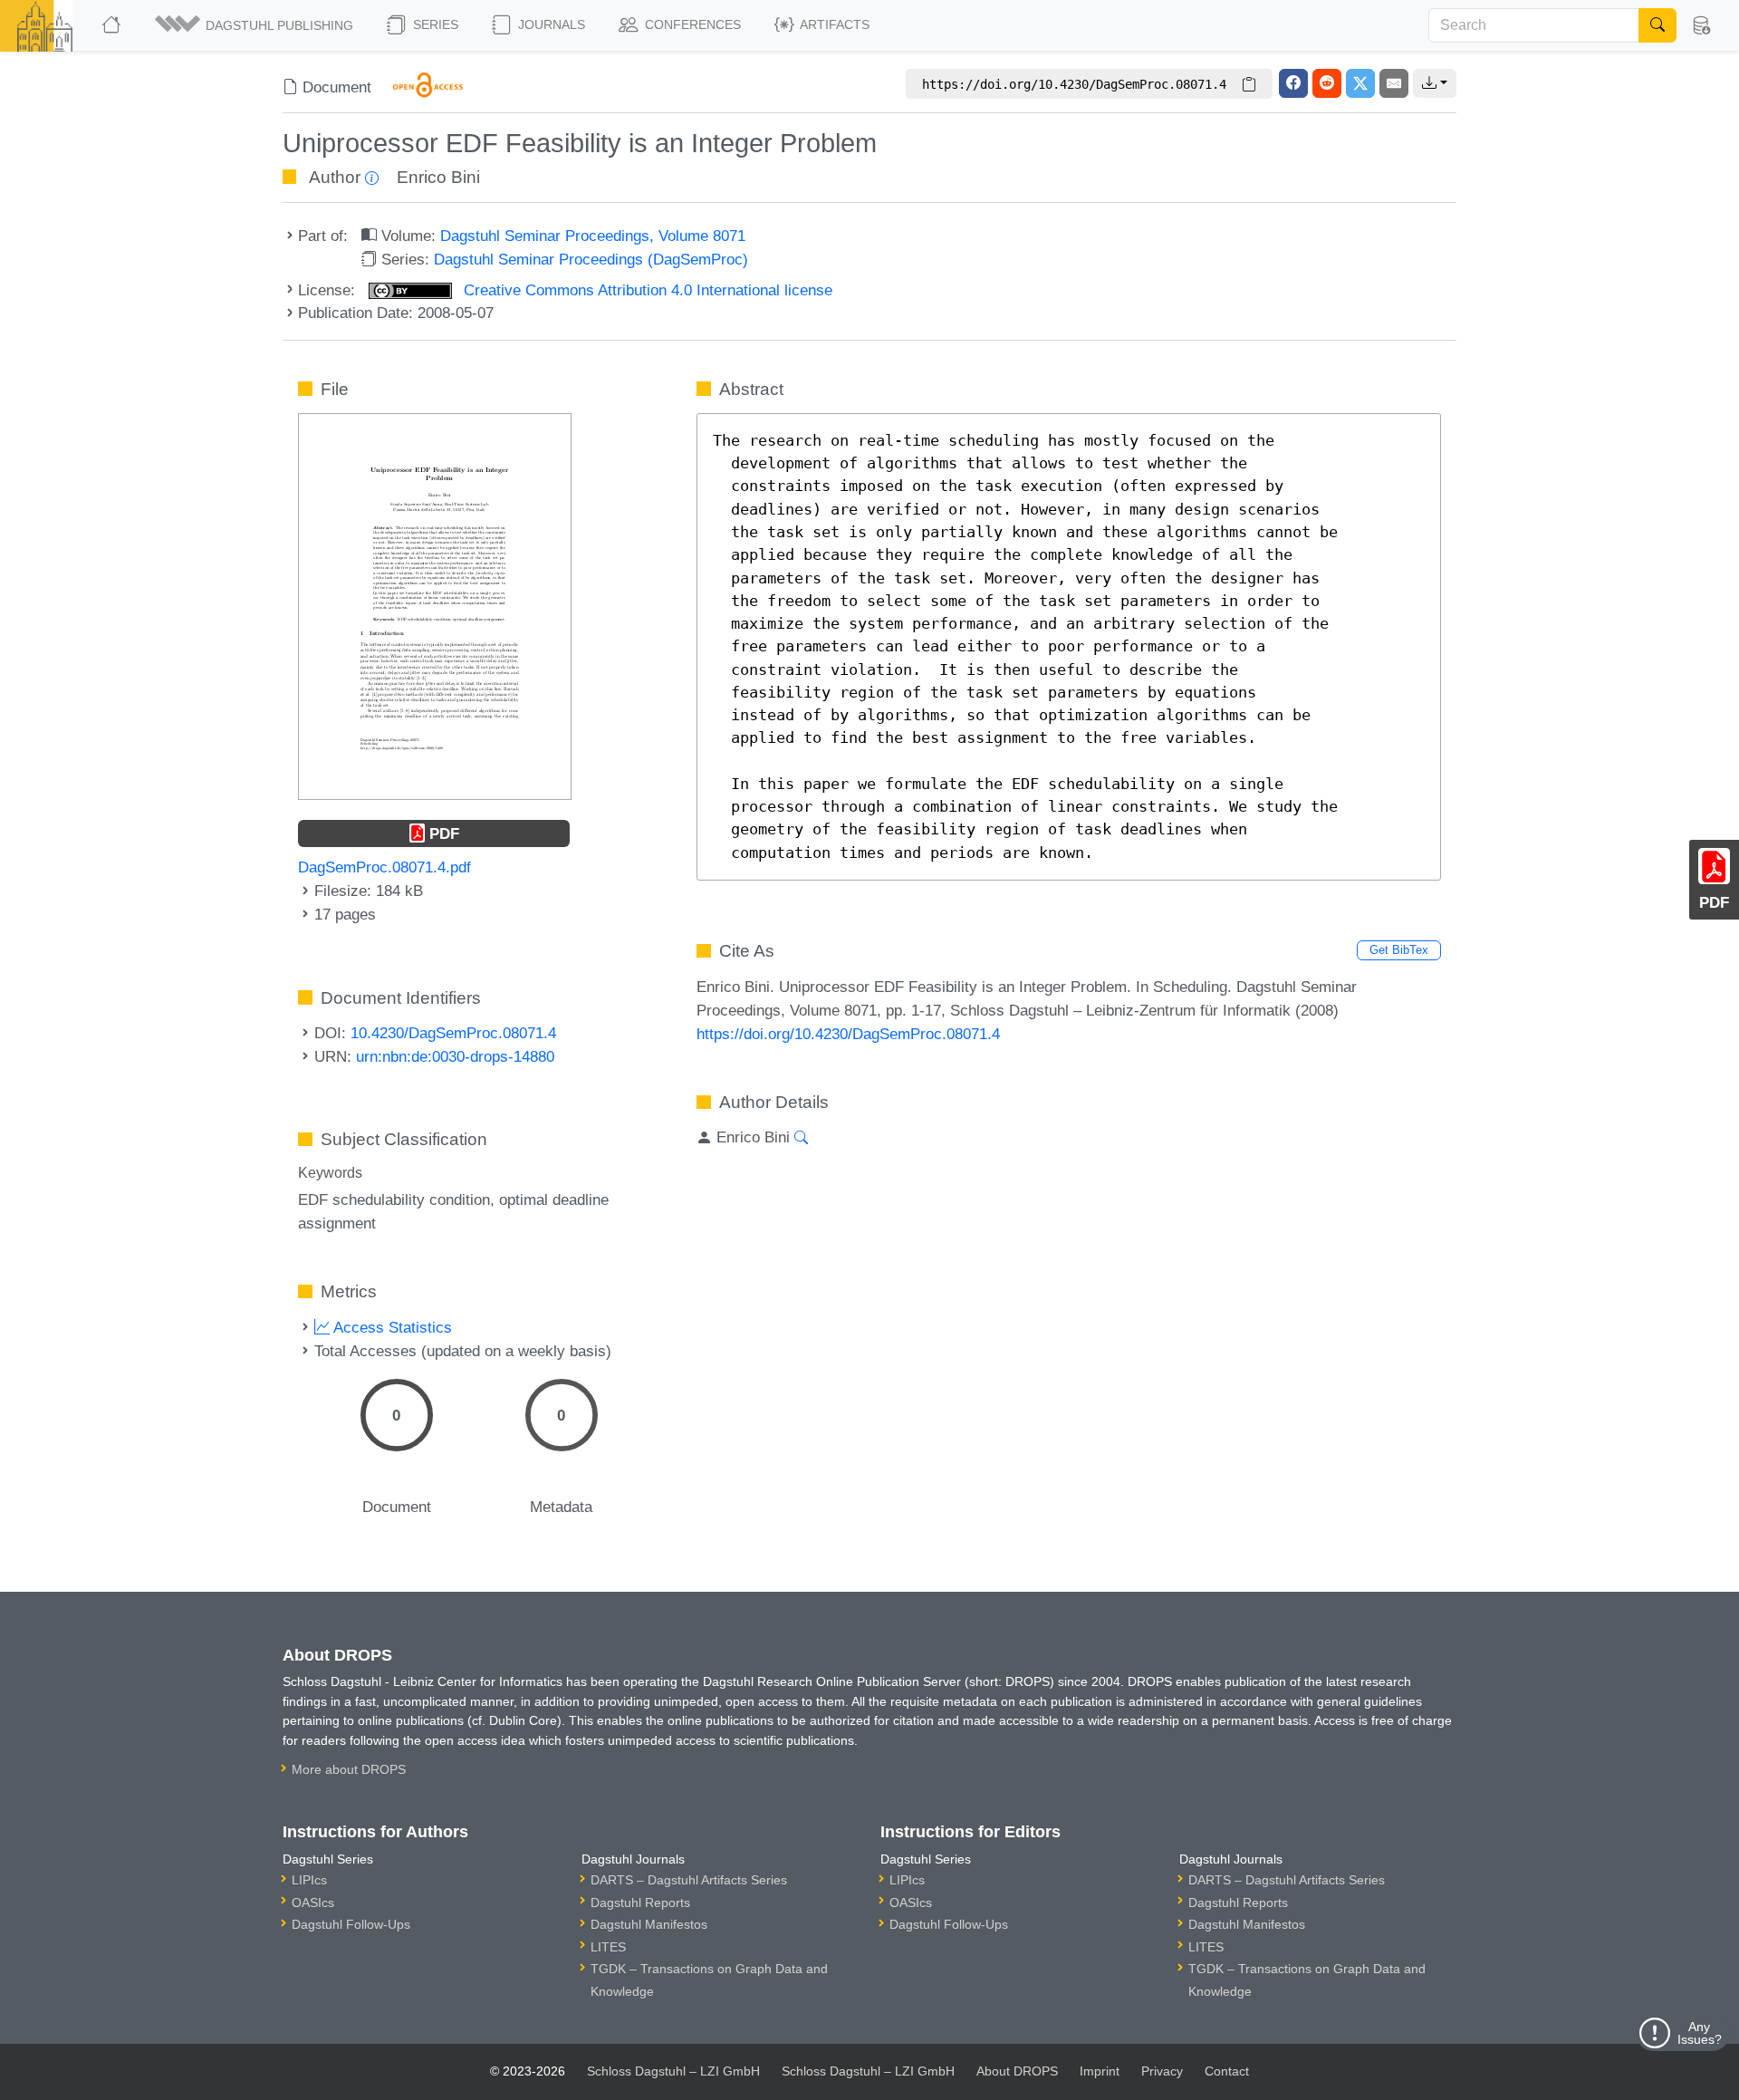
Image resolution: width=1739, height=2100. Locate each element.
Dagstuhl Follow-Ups (351, 1924)
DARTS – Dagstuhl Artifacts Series (689, 1880)
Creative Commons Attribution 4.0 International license (646, 290)
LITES (608, 1947)
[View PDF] (435, 605)
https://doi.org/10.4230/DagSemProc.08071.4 (848, 1034)
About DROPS (1017, 2071)
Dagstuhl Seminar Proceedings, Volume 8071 (593, 236)
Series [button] (434, 24)
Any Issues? (1700, 2033)
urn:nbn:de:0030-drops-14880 (455, 1056)
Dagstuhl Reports (640, 1903)
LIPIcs (309, 1880)
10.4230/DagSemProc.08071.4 (453, 1033)
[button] (255, 25)
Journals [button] (550, 24)
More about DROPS (349, 1769)
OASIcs (313, 1903)
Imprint (1100, 2071)
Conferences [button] (691, 24)
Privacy (1162, 2071)
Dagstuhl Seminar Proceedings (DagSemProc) (591, 259)
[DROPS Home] (113, 25)
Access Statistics (391, 1327)
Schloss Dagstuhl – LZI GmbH (673, 2071)
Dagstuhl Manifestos (649, 1924)
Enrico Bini (438, 177)
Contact (1227, 2071)
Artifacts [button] (833, 24)
